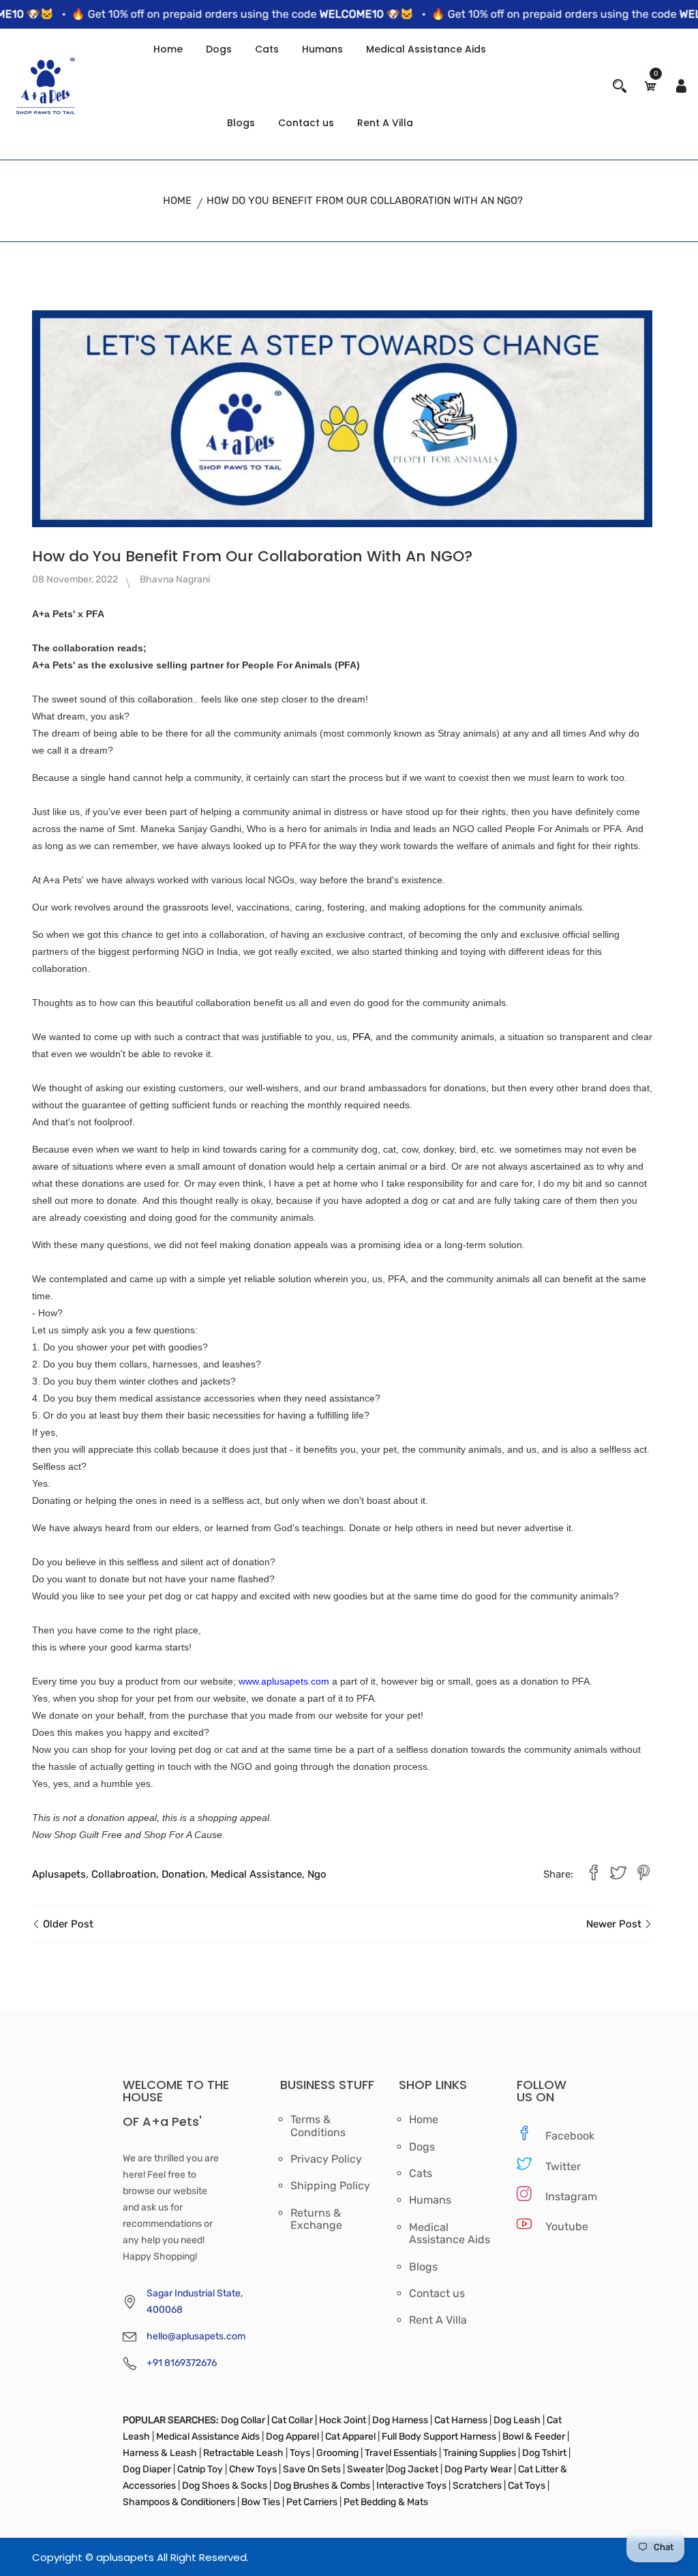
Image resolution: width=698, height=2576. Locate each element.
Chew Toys (253, 2469)
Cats (267, 49)
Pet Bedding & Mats (386, 2502)
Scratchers (477, 2486)
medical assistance (256, 1874)
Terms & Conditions (318, 2126)
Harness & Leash (160, 2453)
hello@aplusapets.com (196, 2336)
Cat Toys (528, 2486)
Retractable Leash (243, 2453)
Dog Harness (399, 2420)
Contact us (306, 123)
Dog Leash (517, 2420)
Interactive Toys (412, 2486)
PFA (361, 1037)
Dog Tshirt (545, 2453)
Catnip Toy (200, 2469)
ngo (317, 1874)
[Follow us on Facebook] (594, 1875)
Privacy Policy (326, 2159)
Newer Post (615, 1924)
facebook (560, 2136)
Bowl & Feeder (534, 2437)
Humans (322, 49)
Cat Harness (462, 2420)
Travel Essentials (402, 2453)
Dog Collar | (245, 2420)
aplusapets (59, 1874)
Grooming (337, 2453)
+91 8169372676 (182, 2363)
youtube (560, 2226)
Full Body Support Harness (438, 2437)
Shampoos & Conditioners (179, 2502)
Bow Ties (261, 2502)
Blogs (241, 123)
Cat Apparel (351, 2437)
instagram (560, 2196)
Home (168, 49)
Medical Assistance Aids (426, 49)
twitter (560, 2166)
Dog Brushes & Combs (322, 2486)
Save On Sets (312, 2469)
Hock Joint (343, 2420)
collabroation (124, 1874)
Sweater (364, 2469)
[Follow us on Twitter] (618, 1875)
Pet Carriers (313, 2502)
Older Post (67, 1924)
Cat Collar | (293, 2420)
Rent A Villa (385, 123)
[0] (650, 86)
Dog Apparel (292, 2437)
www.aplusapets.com (284, 1681)
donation (183, 1874)
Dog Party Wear (478, 2469)
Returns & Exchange (316, 2219)
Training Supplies (480, 2453)
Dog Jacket (413, 2469)
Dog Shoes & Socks (226, 2486)
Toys (300, 2453)
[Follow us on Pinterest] (643, 1875)
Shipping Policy (330, 2186)
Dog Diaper (147, 2469)
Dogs (219, 49)
